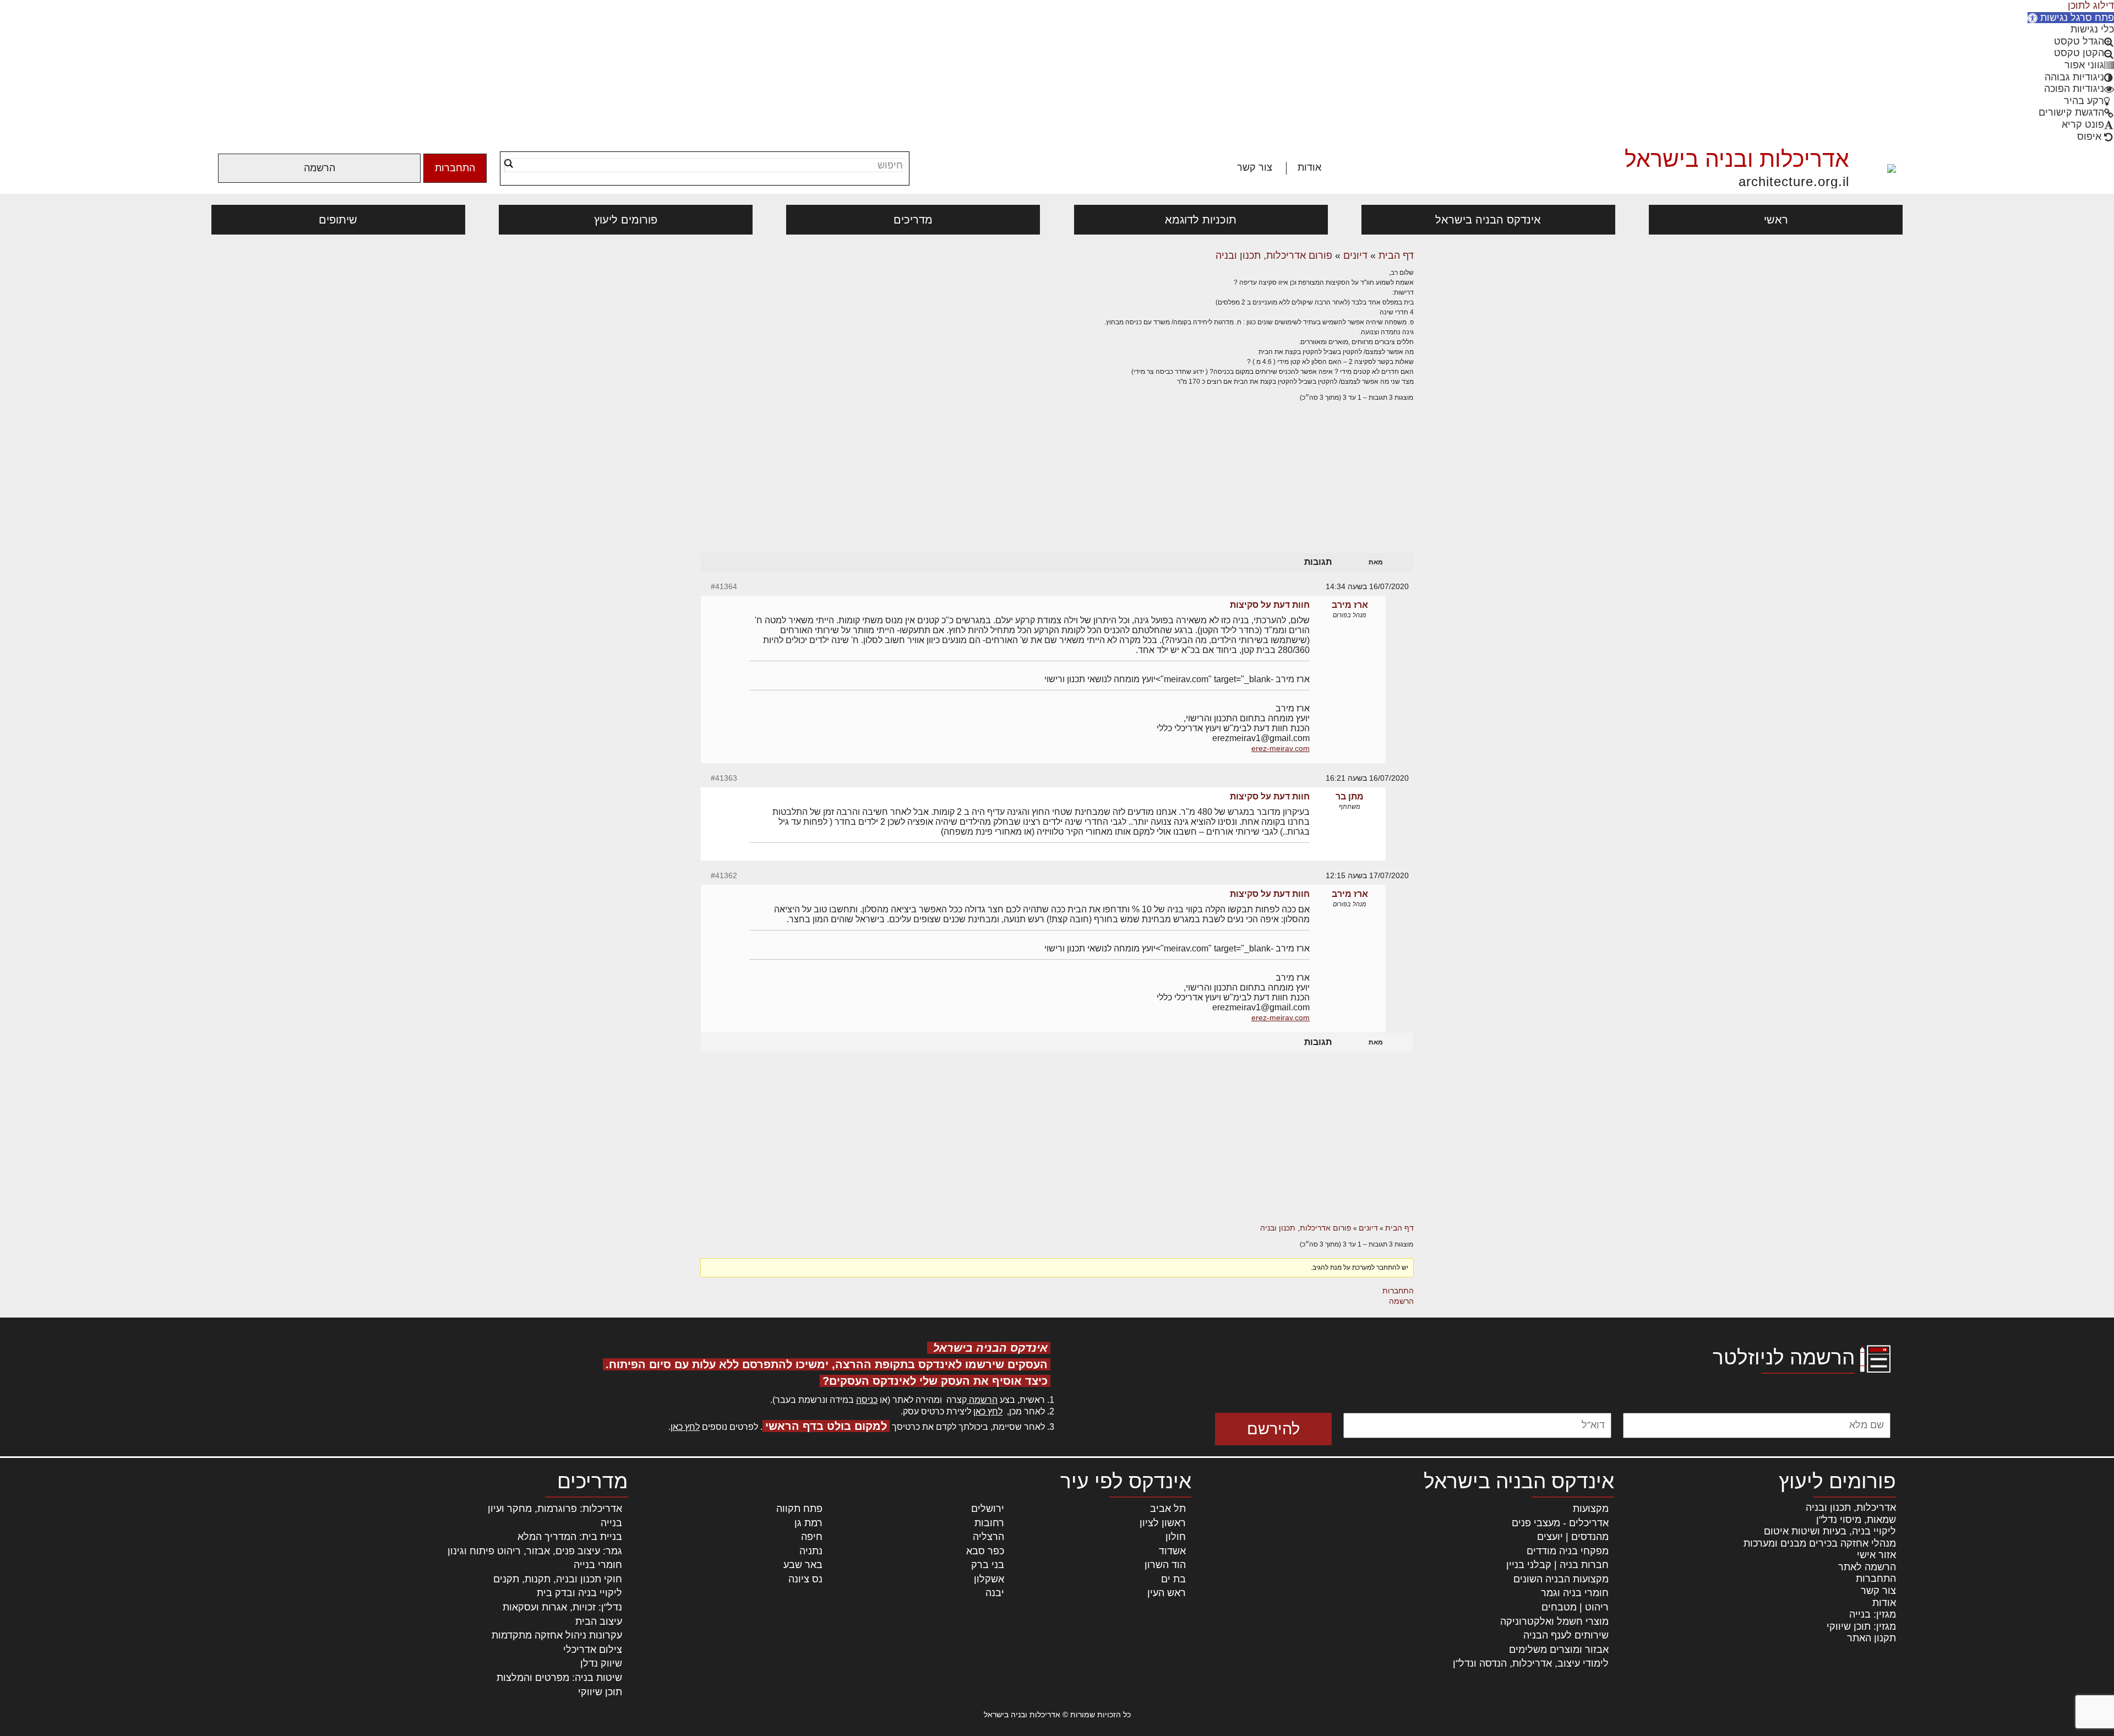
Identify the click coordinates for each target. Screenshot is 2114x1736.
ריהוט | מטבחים (1575, 1607)
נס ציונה (805, 1579)
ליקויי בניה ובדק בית (579, 1593)
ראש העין (1167, 1593)
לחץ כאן (988, 1411)
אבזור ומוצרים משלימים (1559, 1650)
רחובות (989, 1523)
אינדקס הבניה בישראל (1488, 220)
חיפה (812, 1537)
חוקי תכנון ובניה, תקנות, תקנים (558, 1579)
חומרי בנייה (598, 1565)
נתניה (811, 1551)
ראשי (1776, 220)
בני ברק (988, 1565)
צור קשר (1255, 167)
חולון (1176, 1537)
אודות (1309, 167)
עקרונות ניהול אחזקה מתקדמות (557, 1635)
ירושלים (988, 1509)
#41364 (724, 586)
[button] (2071, 18)
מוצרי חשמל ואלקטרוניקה (1554, 1621)
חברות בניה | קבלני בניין (1557, 1565)
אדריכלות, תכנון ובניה (1851, 1508)
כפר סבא (985, 1551)
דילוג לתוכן (2091, 6)
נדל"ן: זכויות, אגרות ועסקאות (562, 1607)
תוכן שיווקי (600, 1692)
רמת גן (808, 1523)
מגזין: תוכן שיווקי (1861, 1626)
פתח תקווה (799, 1509)
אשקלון (989, 1579)
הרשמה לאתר (1867, 1567)
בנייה (611, 1523)
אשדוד (1172, 1551)
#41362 (724, 875)
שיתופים (338, 220)
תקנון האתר (1871, 1638)
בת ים (1173, 1579)
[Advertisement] (1057, 488)
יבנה (995, 1593)
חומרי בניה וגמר (1575, 1593)
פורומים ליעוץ (626, 220)
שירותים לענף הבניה (1566, 1635)
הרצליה (988, 1537)
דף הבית (1396, 255)
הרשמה (320, 168)
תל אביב (1168, 1509)
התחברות (455, 168)
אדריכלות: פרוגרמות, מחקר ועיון (555, 1509)
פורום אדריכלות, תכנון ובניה (1274, 255)
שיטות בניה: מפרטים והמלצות (559, 1678)
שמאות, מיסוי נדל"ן (1856, 1520)
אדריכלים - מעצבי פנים (1560, 1523)
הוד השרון (1165, 1565)
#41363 (724, 778)
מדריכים (913, 220)
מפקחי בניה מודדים (1568, 1551)
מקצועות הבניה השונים (1561, 1579)
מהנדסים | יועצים (1573, 1537)
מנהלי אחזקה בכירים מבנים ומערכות (1820, 1543)
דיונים (1355, 255)
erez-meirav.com (1281, 748)
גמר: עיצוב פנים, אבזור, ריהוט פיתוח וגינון (535, 1551)
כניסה (867, 1400)
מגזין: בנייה (1873, 1614)
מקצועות (1591, 1509)
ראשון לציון (1163, 1523)
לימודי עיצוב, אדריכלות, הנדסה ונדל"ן (1531, 1663)
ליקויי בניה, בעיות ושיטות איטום (1830, 1531)
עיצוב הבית (599, 1621)
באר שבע (803, 1565)
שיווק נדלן (601, 1663)
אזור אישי (1876, 1555)
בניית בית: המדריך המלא (570, 1537)
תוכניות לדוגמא (1201, 220)
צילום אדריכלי (593, 1650)
